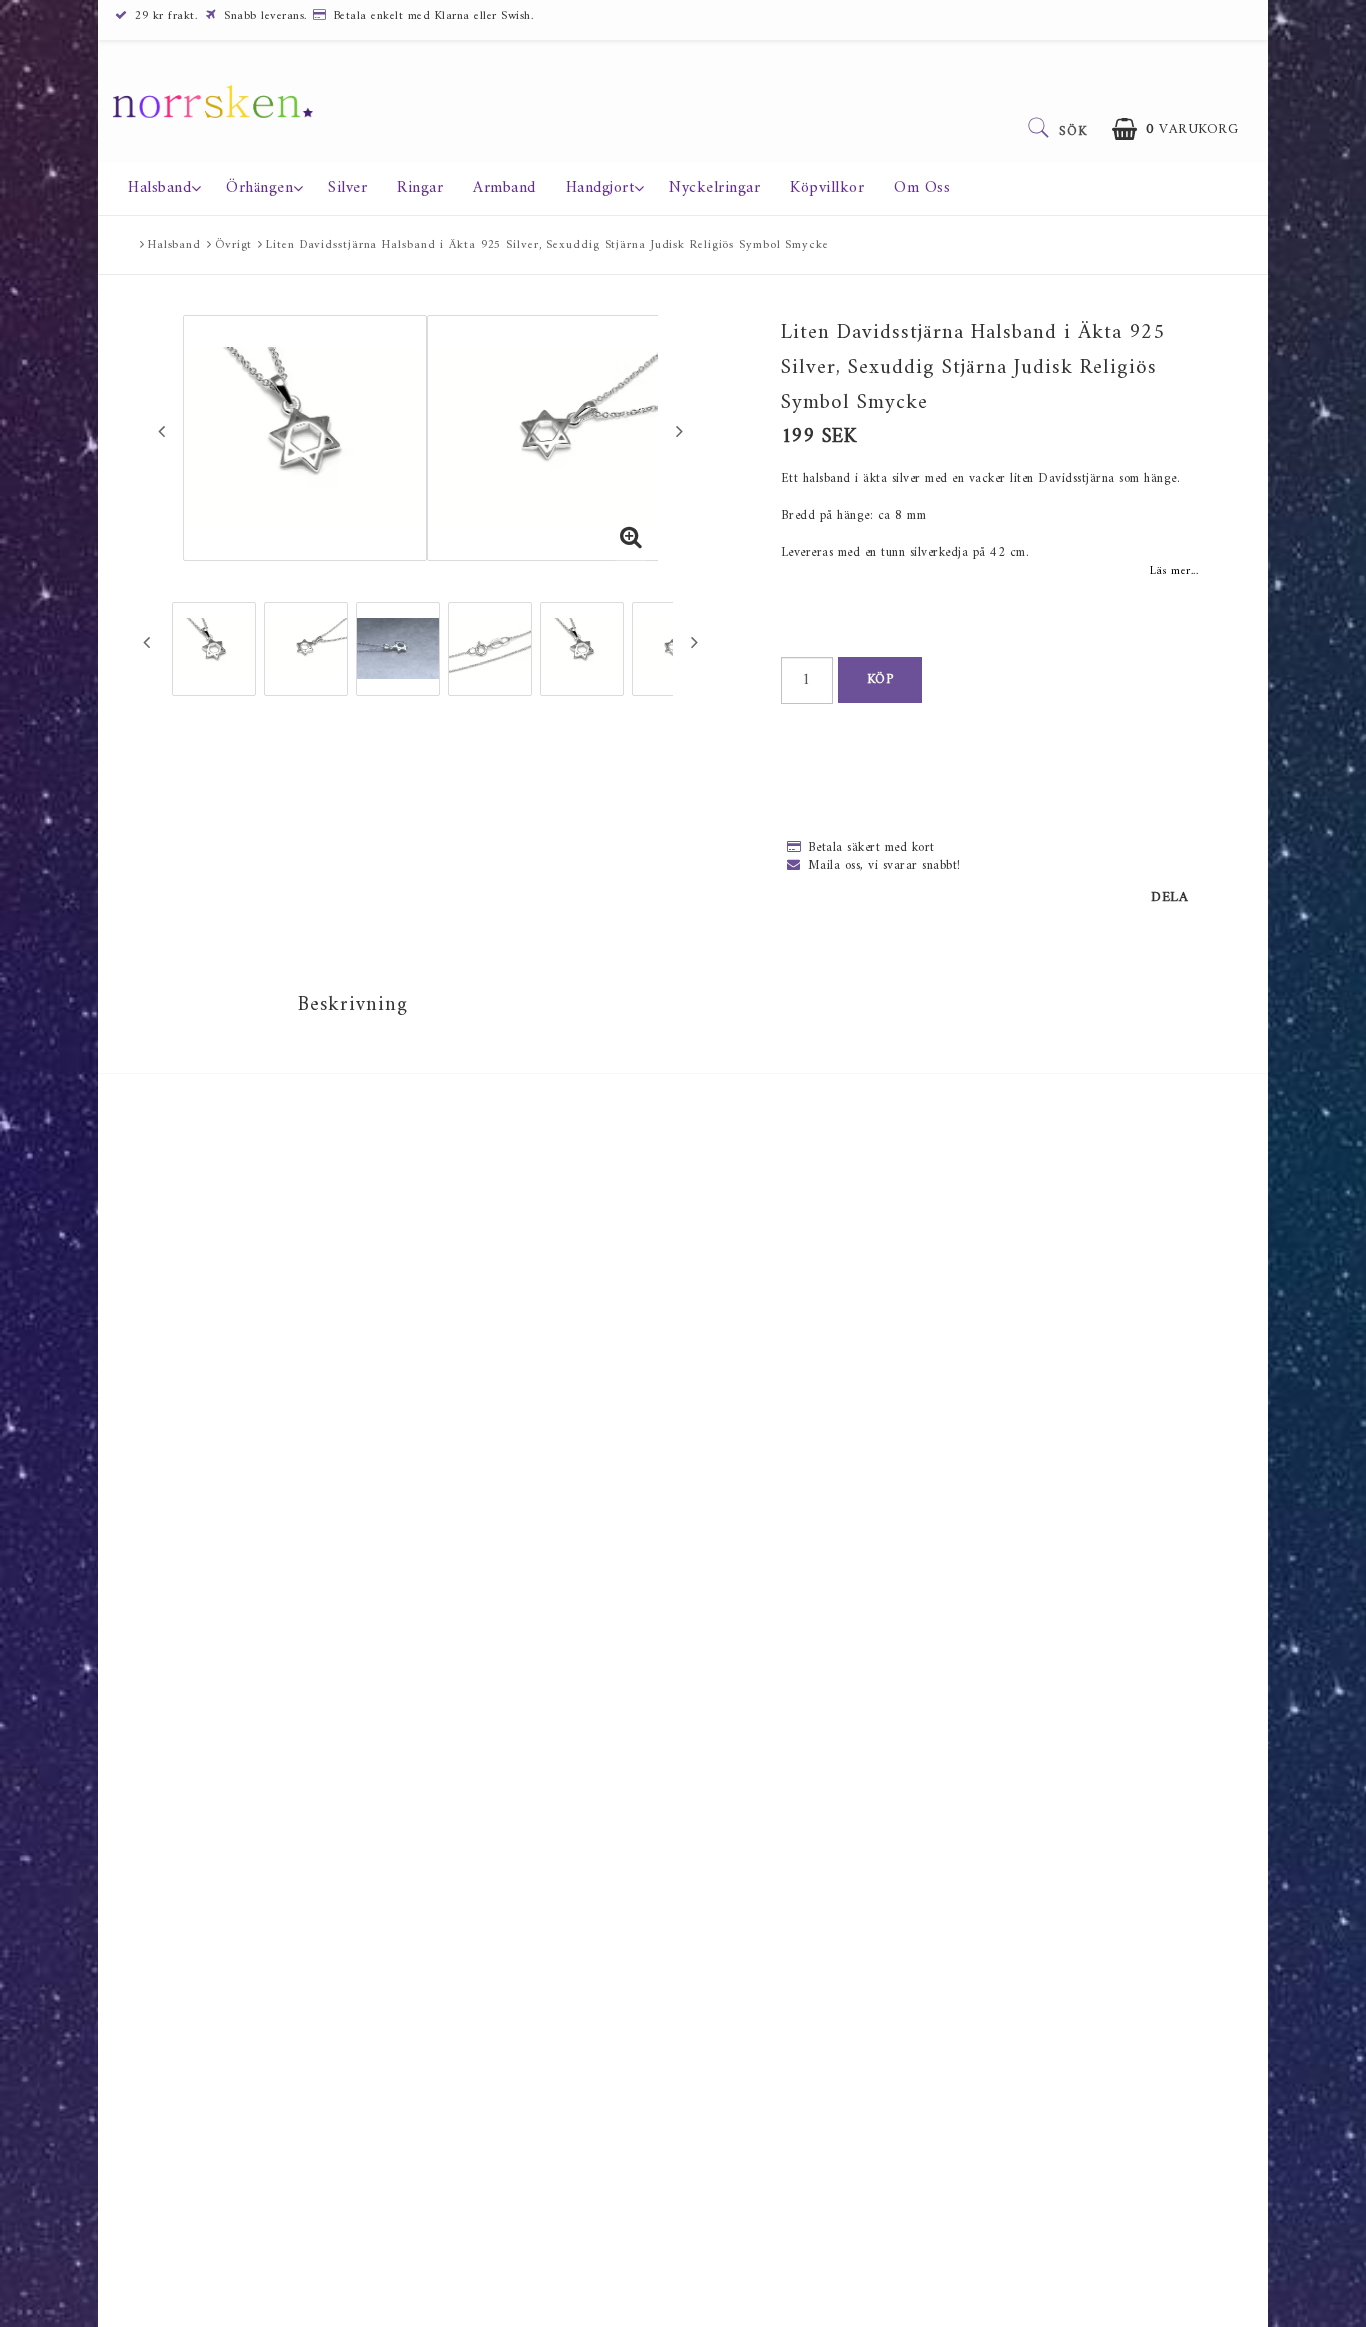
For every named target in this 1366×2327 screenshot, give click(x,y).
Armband (504, 188)
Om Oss (922, 188)
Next (679, 431)
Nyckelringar (714, 188)
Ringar (420, 188)
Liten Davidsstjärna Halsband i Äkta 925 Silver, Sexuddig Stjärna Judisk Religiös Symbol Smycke (547, 245)
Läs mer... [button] (1174, 571)
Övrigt (233, 245)
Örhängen (259, 188)
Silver (347, 188)
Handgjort (600, 188)
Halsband (159, 188)
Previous (161, 431)
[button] (1175, 129)
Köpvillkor (827, 188)
